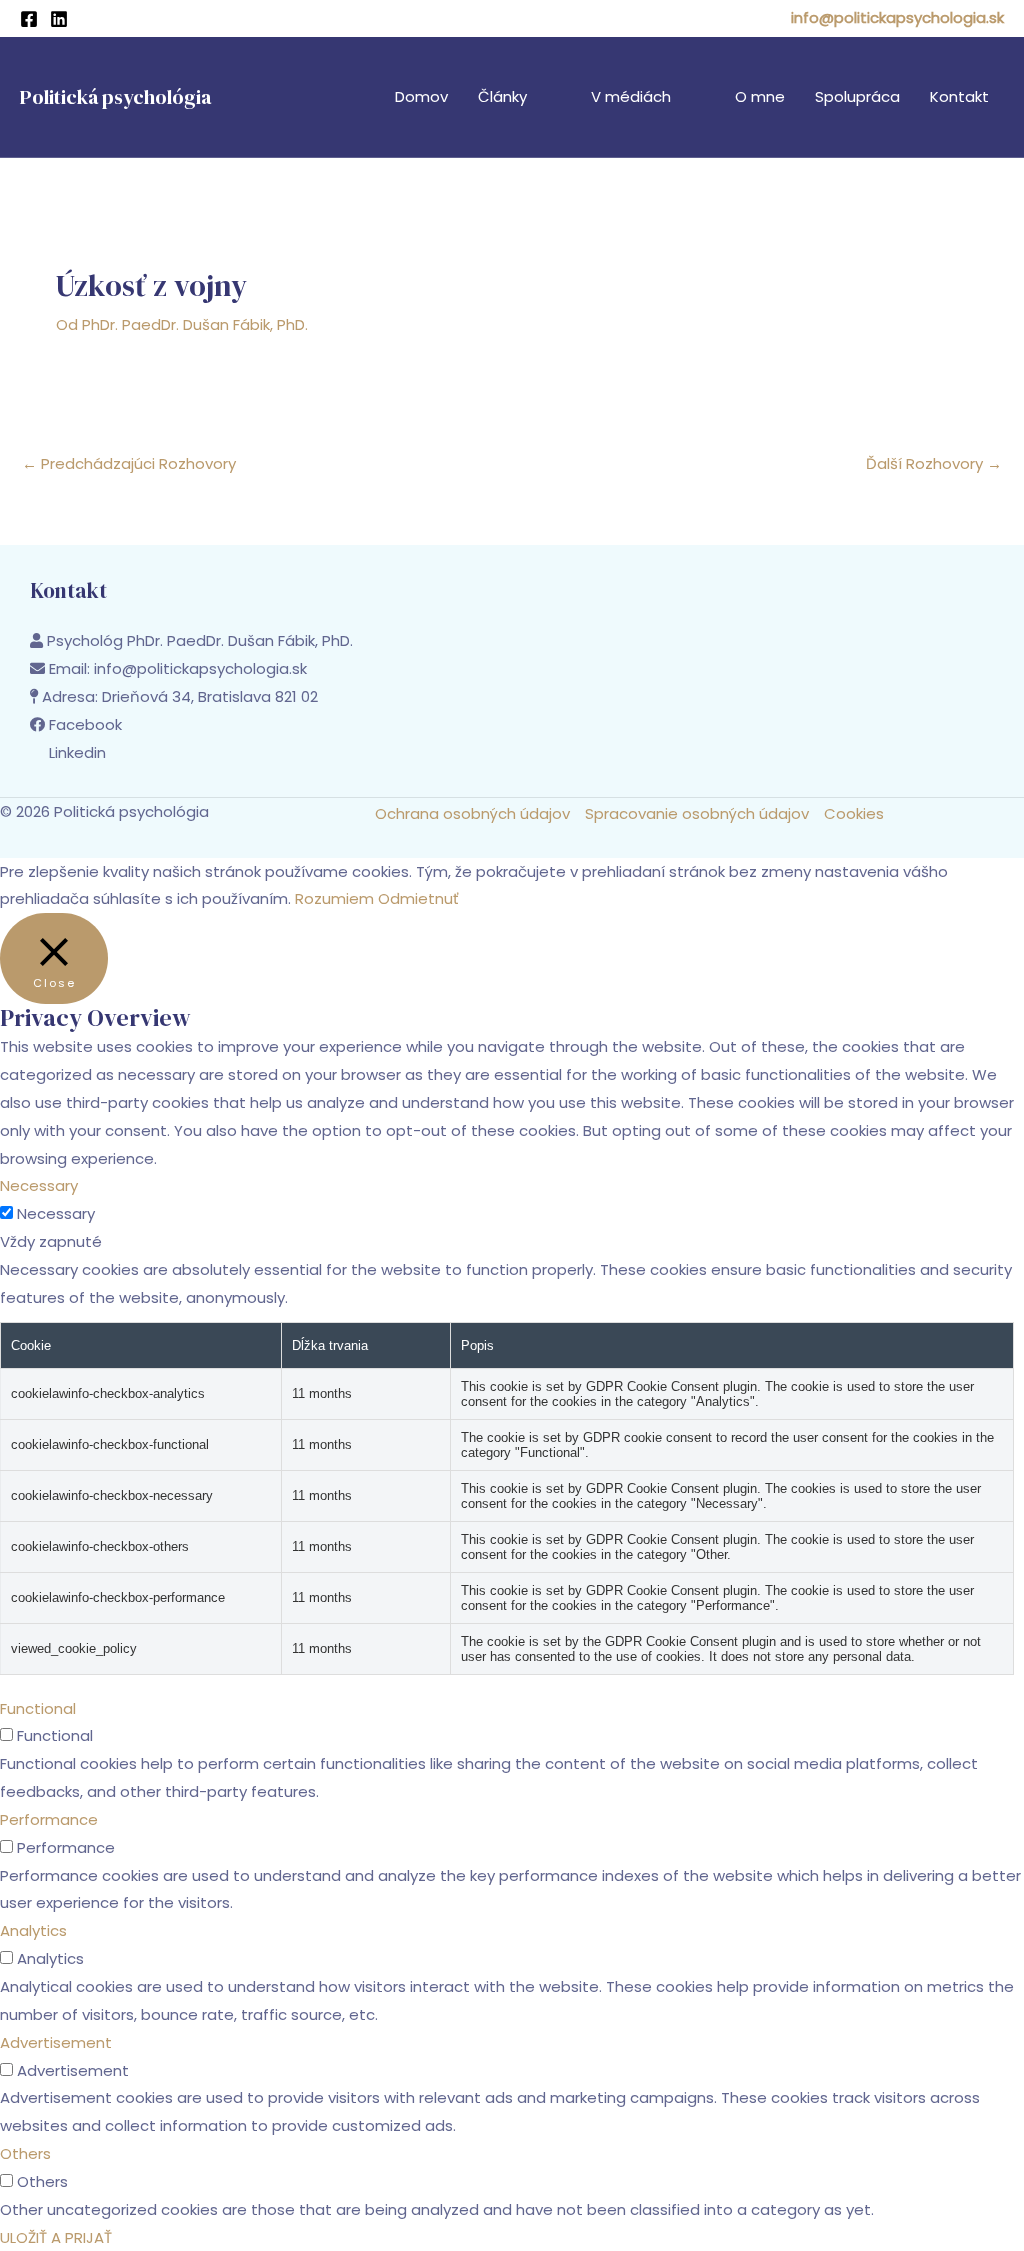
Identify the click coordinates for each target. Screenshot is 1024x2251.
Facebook (85, 724)
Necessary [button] (39, 1185)
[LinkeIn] (59, 19)
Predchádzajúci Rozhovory (129, 463)
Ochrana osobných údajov (472, 813)
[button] (535, 97)
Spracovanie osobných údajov (697, 813)
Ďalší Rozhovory (934, 463)
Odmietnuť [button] (418, 898)
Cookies (854, 813)
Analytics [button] (33, 1930)
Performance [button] (49, 1819)
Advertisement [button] (56, 2042)
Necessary (56, 1213)
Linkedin (77, 752)
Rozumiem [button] (334, 898)
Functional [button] (38, 1708)
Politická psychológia (115, 97)
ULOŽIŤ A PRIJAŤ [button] (56, 2237)
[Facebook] (29, 19)
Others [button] (25, 2153)
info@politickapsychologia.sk (897, 17)
